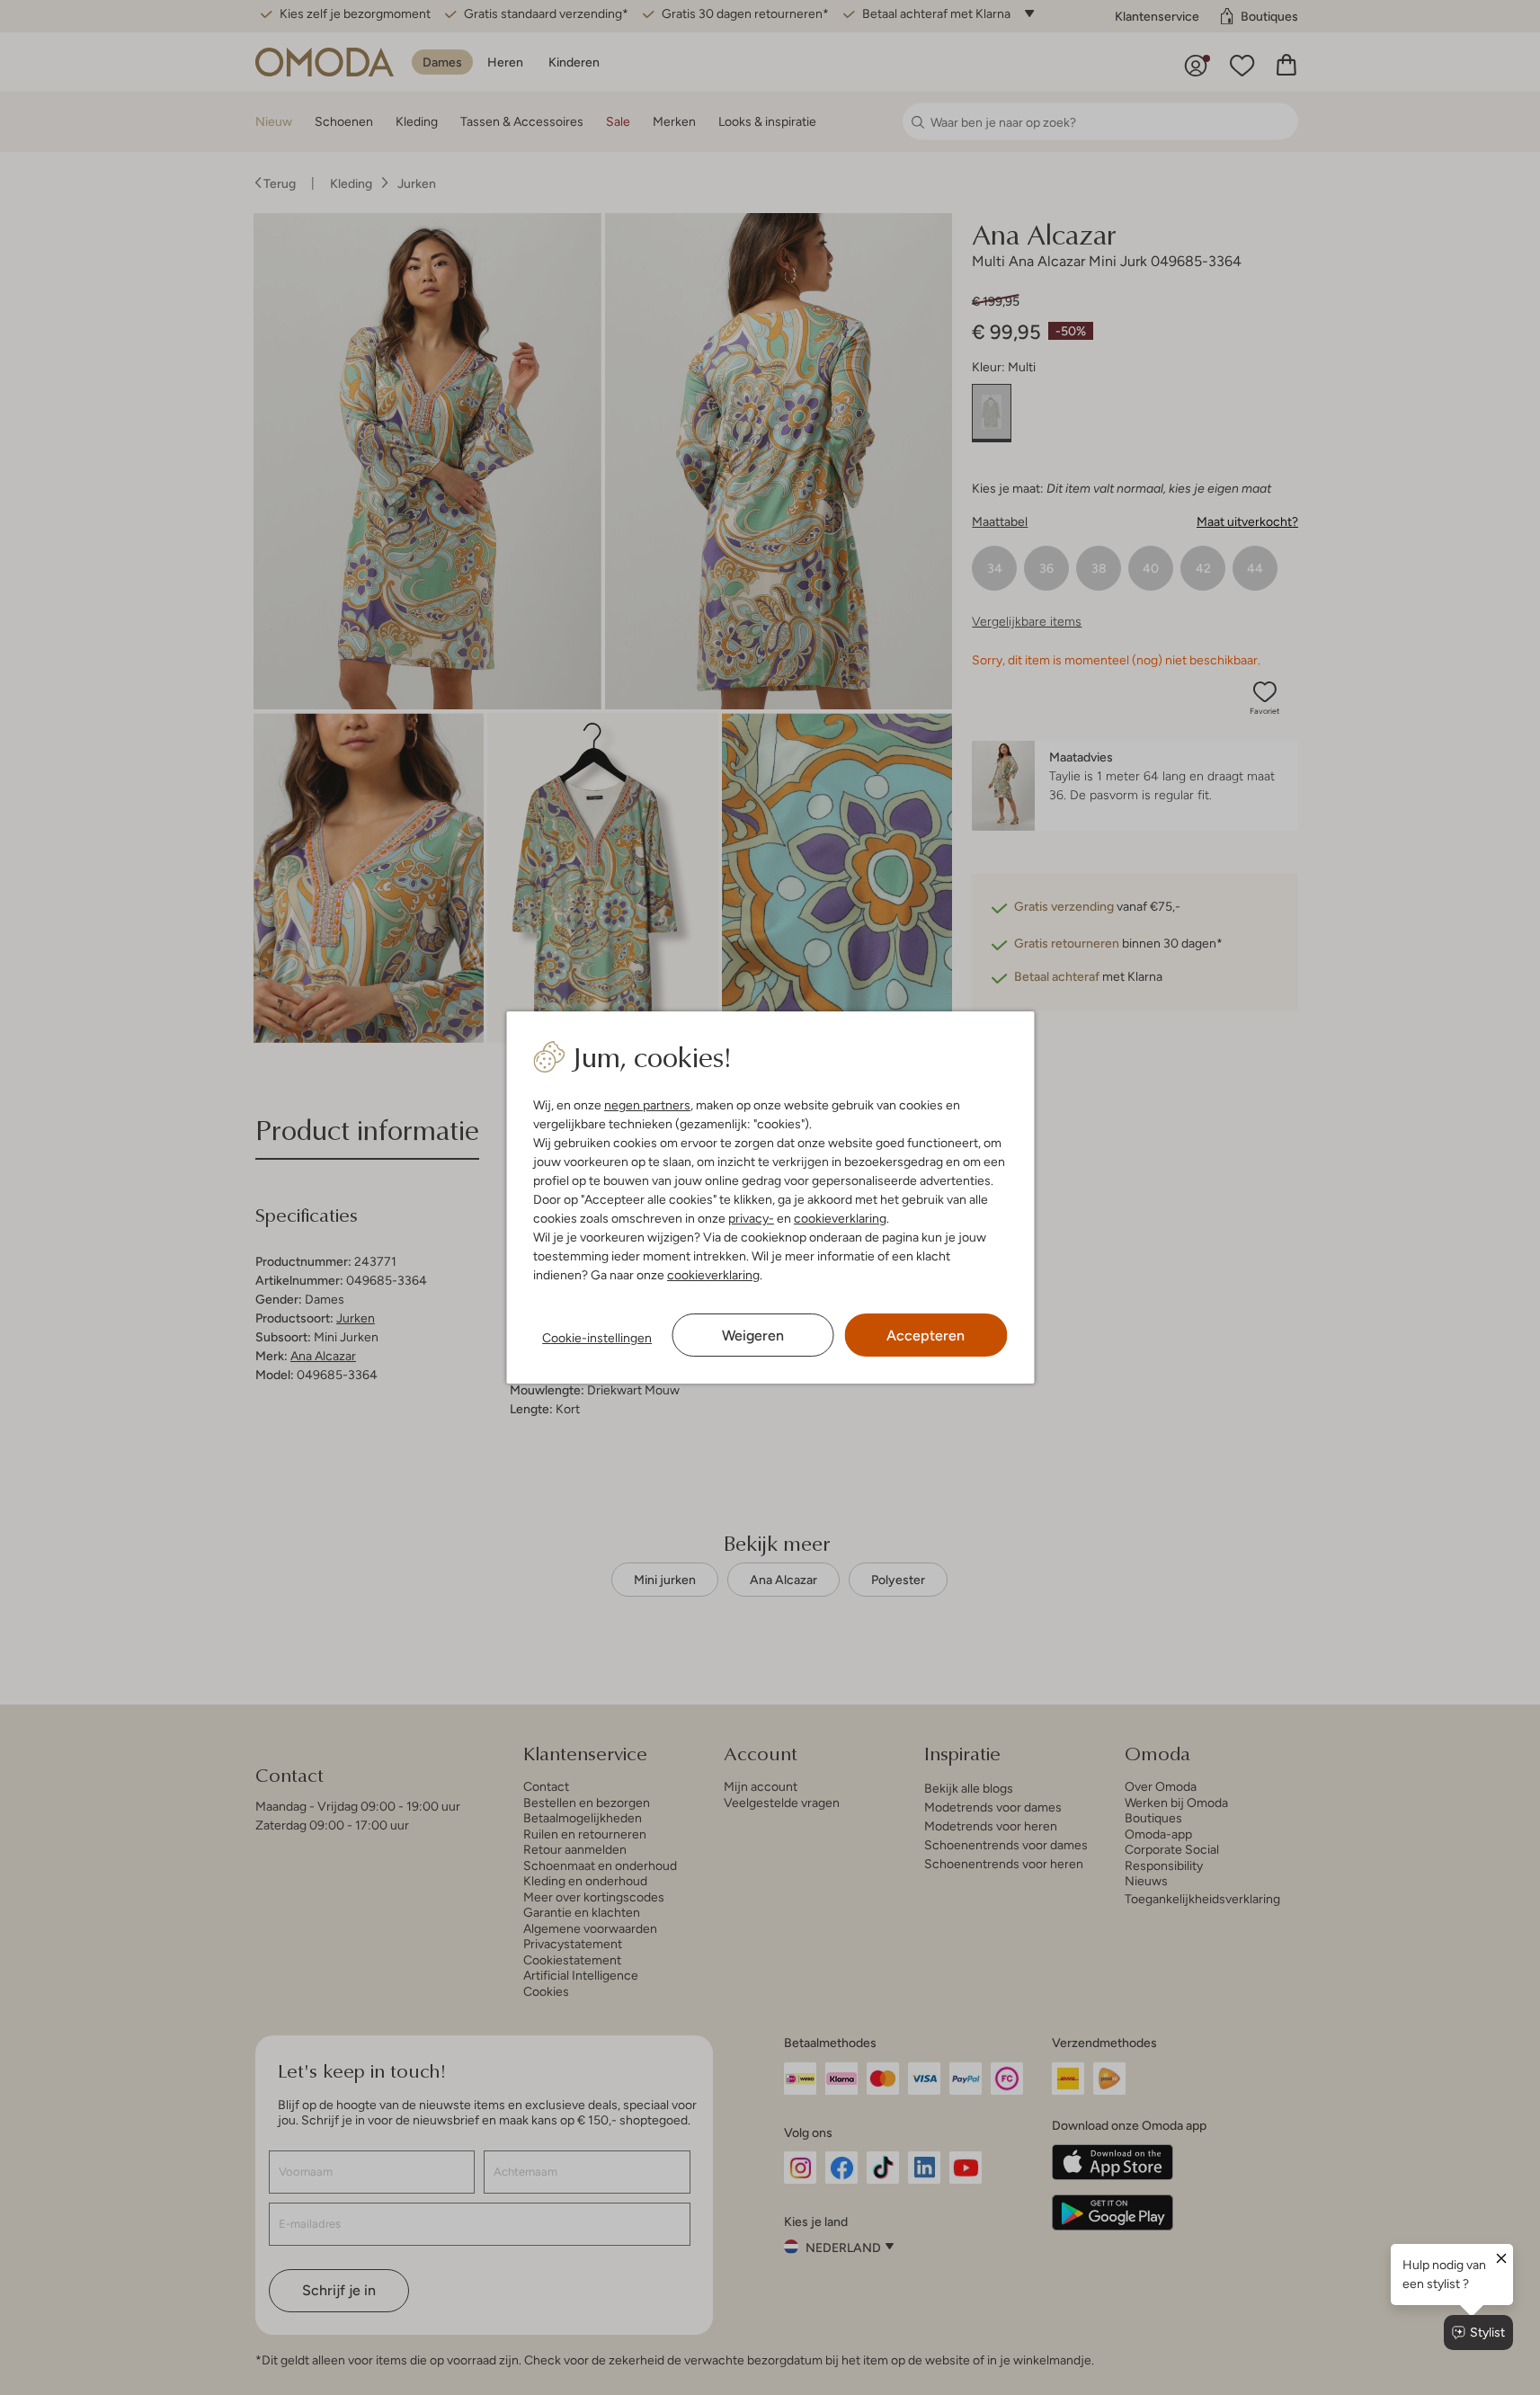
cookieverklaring (840, 1218)
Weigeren (753, 1336)
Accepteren (926, 1336)
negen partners (647, 1105)
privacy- (751, 1218)
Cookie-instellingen (597, 1338)
